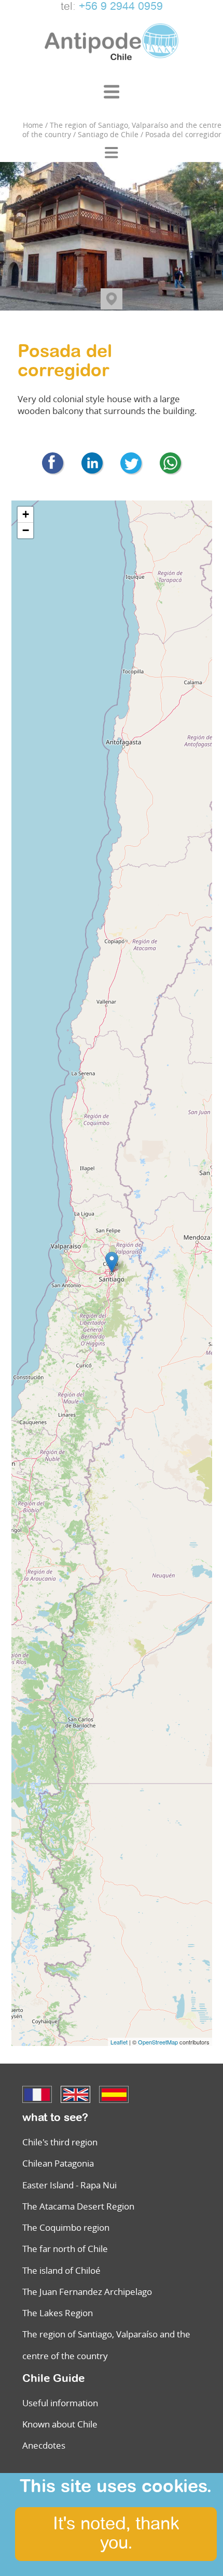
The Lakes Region (58, 2313)
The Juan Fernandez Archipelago (87, 2292)
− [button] (26, 530)
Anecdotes (44, 2445)
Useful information (60, 2403)
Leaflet (119, 2042)
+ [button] (26, 514)
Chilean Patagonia (58, 2163)
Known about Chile (60, 2424)
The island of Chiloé (61, 2270)
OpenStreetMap (158, 2042)
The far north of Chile (65, 2249)
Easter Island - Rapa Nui (69, 2185)
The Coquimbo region (66, 2227)
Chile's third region (60, 2142)
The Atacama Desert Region (78, 2206)
